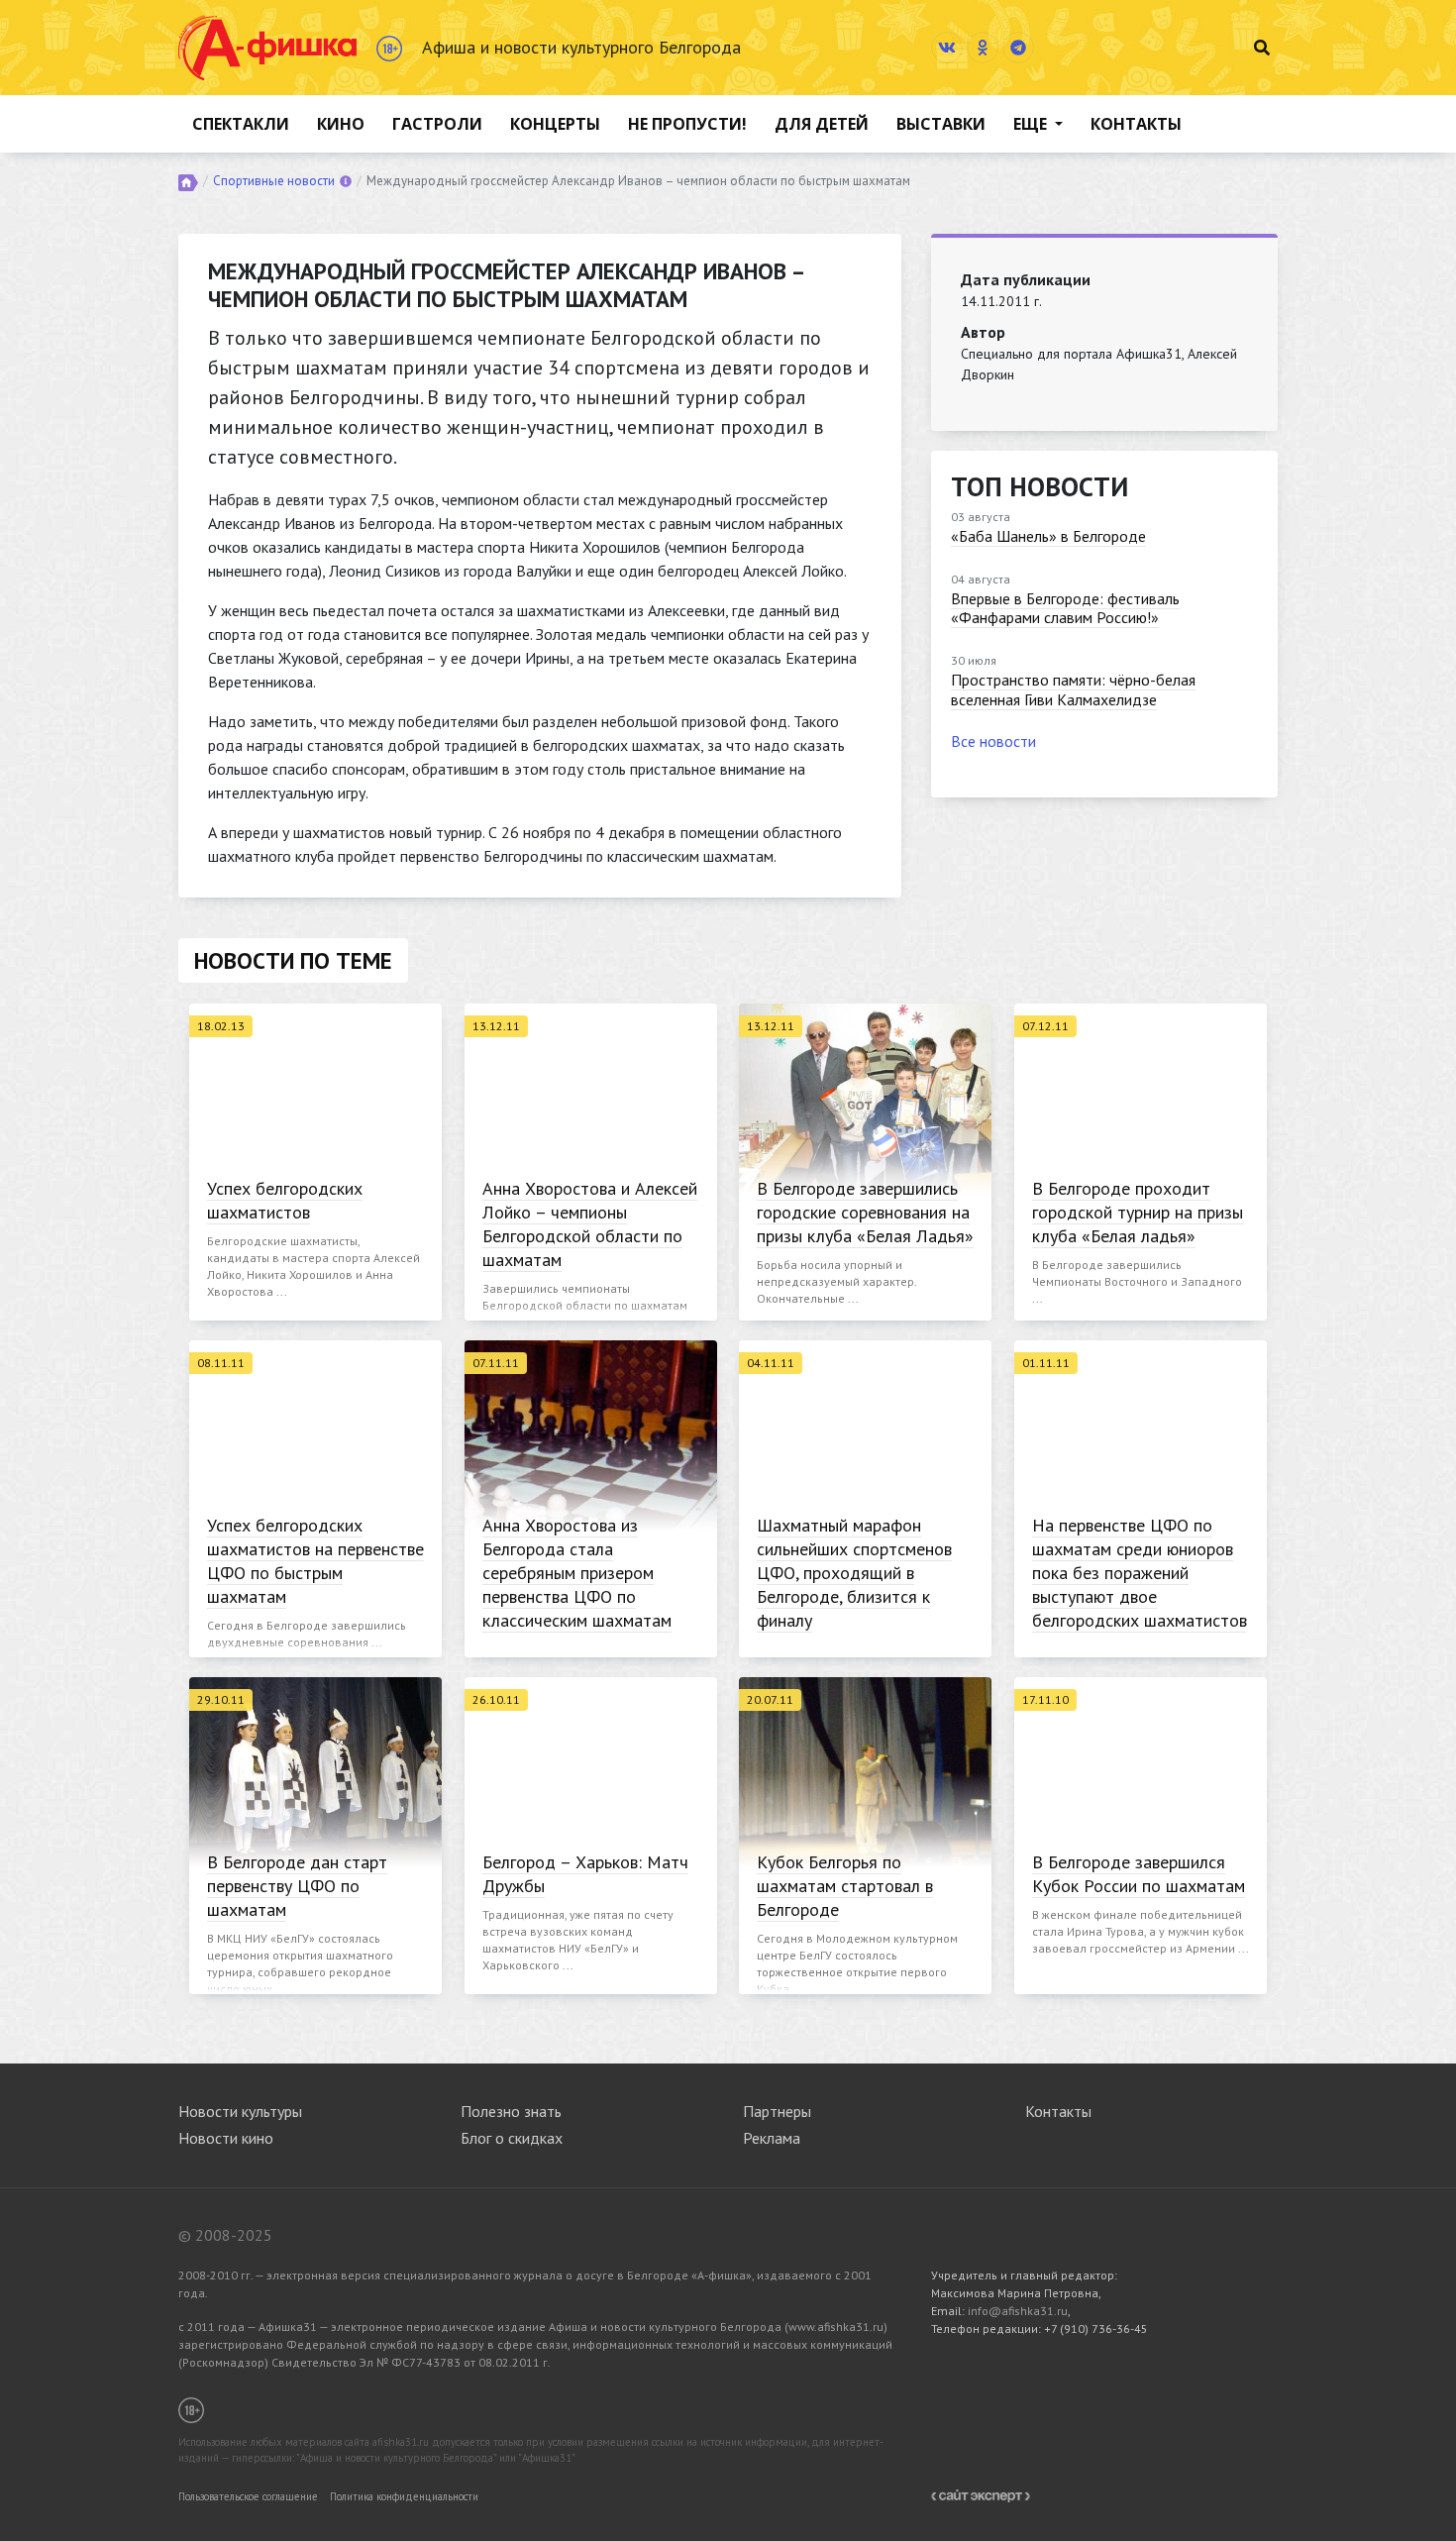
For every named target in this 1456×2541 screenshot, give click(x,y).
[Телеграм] (1018, 48)
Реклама (772, 2138)
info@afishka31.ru (1018, 2311)
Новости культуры (240, 2111)
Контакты (1136, 124)
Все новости (993, 741)
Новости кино (226, 2138)
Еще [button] (1032, 124)
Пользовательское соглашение (248, 2496)
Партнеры (777, 2111)
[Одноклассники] (983, 48)
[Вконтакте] (947, 48)
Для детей (822, 124)
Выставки (941, 124)
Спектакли (241, 124)
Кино (341, 124)
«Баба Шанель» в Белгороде (1048, 536)
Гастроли (437, 124)
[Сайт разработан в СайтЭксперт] (981, 2494)
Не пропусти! (687, 124)
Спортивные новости (274, 181)
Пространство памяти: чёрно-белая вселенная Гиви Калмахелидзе (1073, 689)
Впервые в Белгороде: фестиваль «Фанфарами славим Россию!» (1065, 608)
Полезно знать (511, 2111)
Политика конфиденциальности (404, 2496)
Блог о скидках (512, 2138)
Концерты (555, 124)
